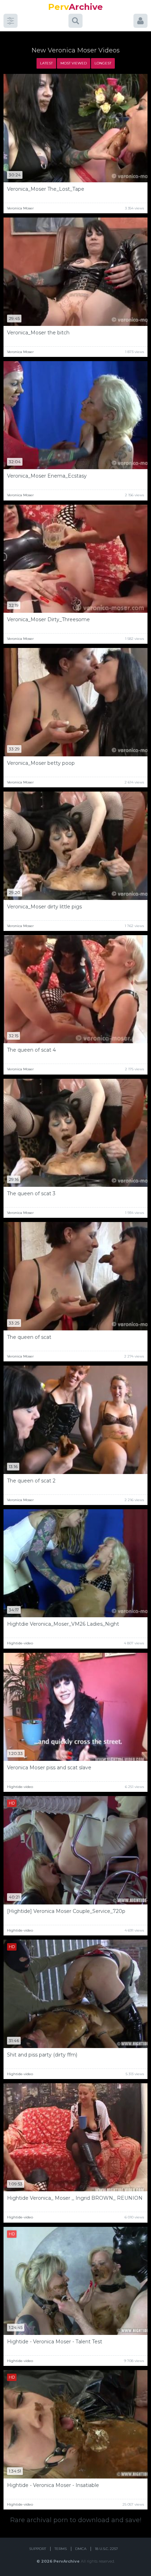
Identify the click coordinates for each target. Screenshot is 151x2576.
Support (38, 2549)
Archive (75, 7)
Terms (61, 2549)
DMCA (81, 2549)
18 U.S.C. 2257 (106, 2549)
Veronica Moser (20, 208)
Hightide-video (20, 1643)
